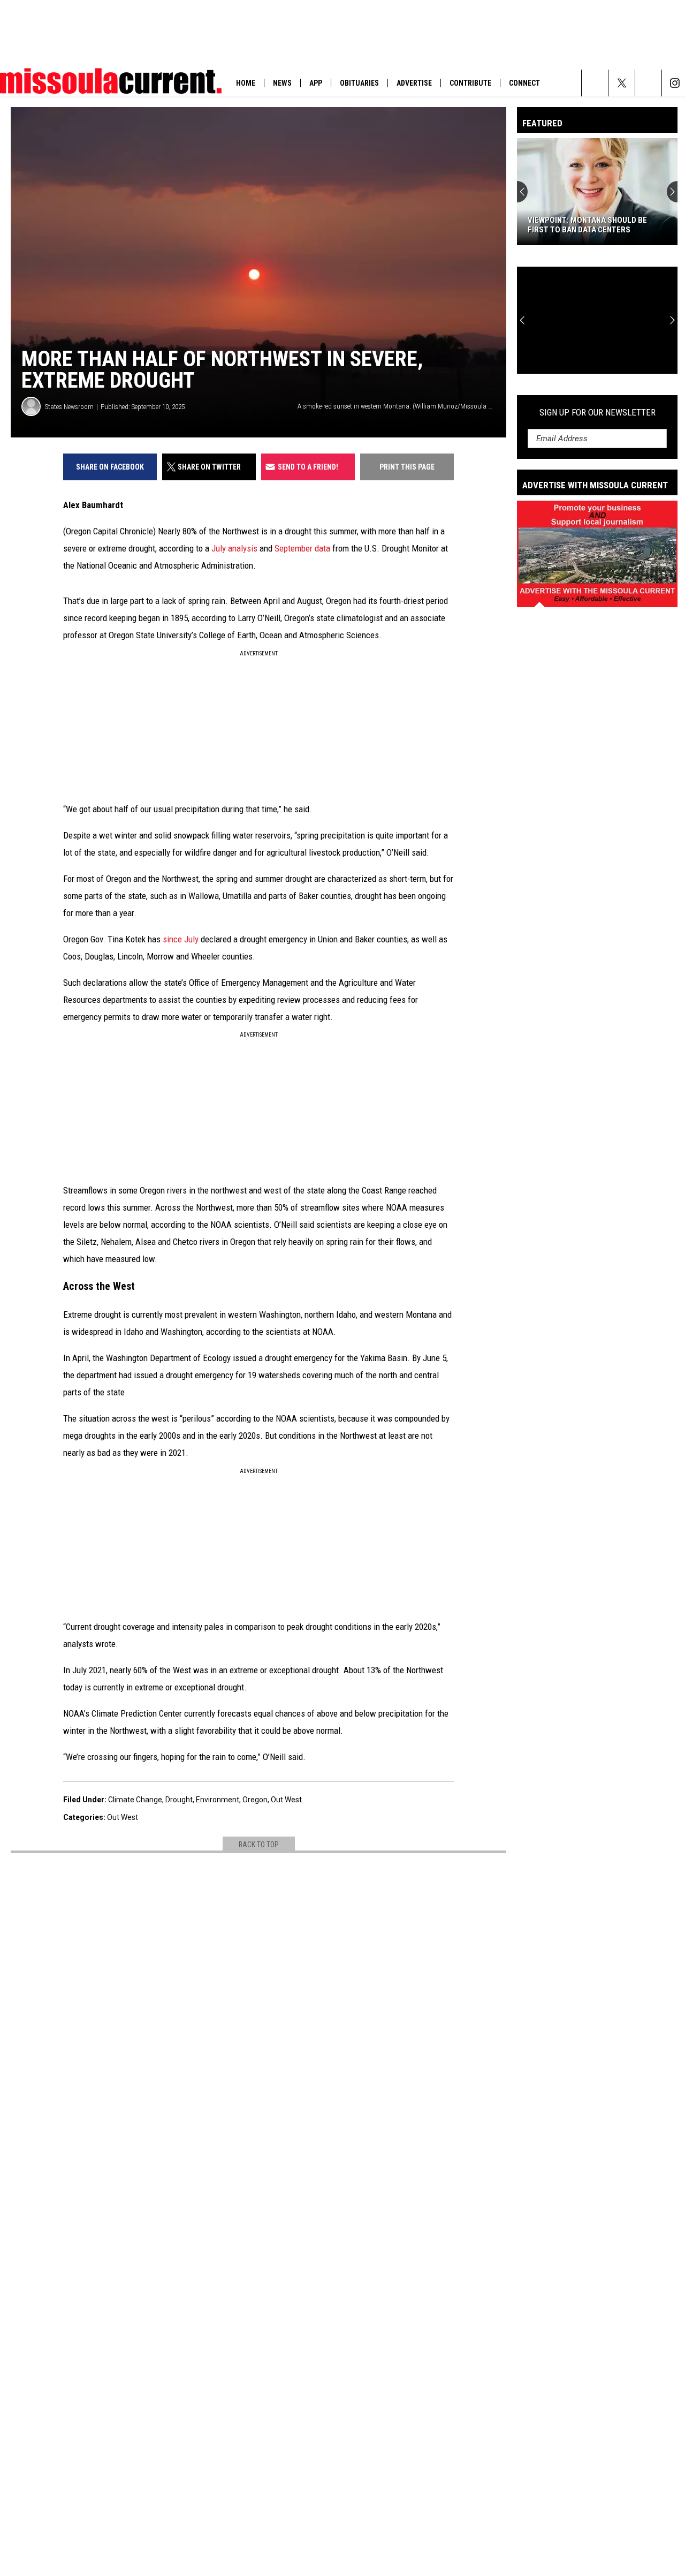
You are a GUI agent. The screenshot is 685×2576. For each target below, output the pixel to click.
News (282, 83)
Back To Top (259, 1845)
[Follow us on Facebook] (648, 83)
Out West (286, 1800)
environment (218, 1800)
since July (181, 939)
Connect (524, 83)
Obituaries (359, 83)
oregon (255, 1800)
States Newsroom (69, 407)
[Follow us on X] (622, 83)
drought (179, 1800)
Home (246, 83)
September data (302, 548)
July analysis (234, 548)
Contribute (470, 83)
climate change (135, 1800)
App (316, 83)
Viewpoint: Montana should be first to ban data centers (587, 225)
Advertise (414, 83)
